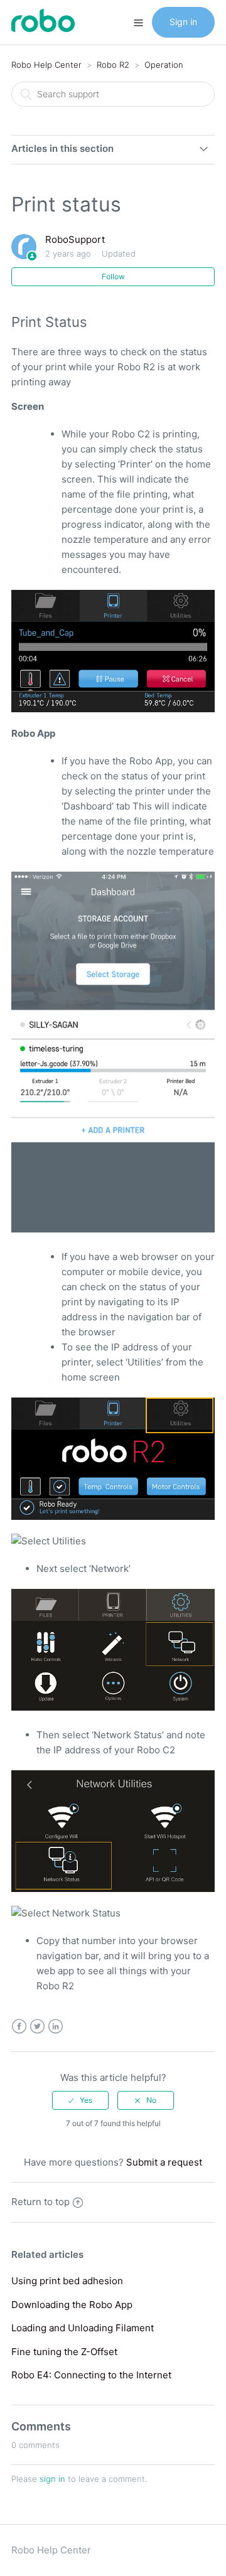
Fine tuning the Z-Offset (64, 2352)
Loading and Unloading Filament (83, 2328)
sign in (52, 2479)
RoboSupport (75, 239)
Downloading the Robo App (72, 2305)
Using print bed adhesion (67, 2281)
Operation (164, 65)
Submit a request (164, 2162)
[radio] (80, 2100)
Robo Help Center (46, 65)
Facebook (19, 2027)
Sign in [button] (183, 22)
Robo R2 (113, 65)
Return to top (40, 2202)
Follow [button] (113, 276)
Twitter (37, 2027)
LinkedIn (56, 2027)
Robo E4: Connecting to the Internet (91, 2375)
